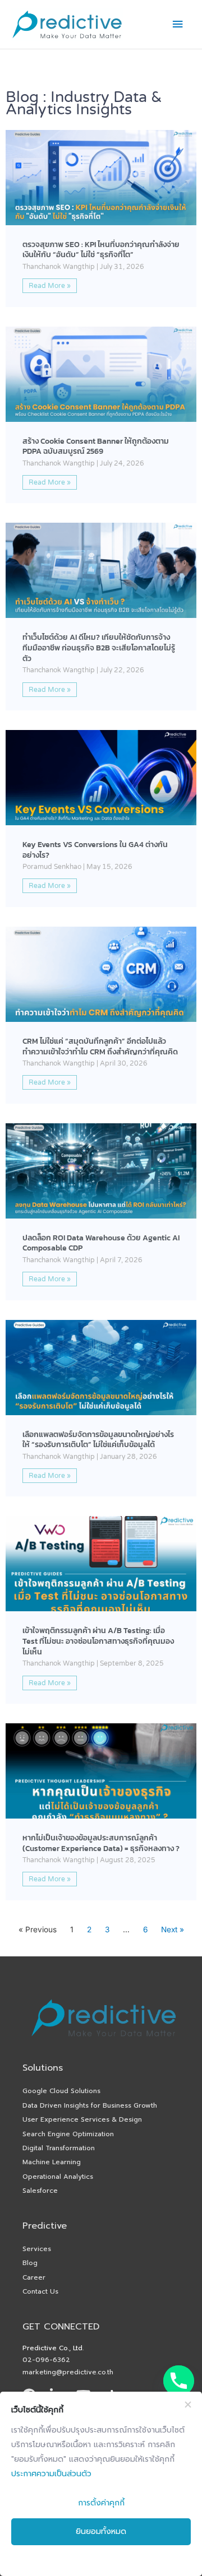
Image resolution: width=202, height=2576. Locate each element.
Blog (30, 2263)
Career (34, 2277)
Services (37, 2249)
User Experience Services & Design (82, 2119)
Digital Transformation (59, 2148)
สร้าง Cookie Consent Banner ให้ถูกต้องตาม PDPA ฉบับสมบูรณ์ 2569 (96, 446)
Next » (173, 1929)
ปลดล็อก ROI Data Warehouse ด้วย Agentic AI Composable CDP (101, 1243)
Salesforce (40, 2191)
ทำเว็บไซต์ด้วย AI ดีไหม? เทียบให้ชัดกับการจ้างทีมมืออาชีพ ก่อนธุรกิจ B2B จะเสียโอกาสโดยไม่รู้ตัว (99, 647)
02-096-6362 (46, 2360)
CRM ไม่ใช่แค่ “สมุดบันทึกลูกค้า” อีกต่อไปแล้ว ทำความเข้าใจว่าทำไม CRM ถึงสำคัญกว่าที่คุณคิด (100, 1046)
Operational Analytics (58, 2177)
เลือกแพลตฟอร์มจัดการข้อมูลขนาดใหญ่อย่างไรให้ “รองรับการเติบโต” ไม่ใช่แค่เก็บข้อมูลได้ (98, 1440)
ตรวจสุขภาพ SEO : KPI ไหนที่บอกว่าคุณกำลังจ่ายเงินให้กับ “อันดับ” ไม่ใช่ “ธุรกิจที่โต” (101, 250)
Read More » (50, 286)
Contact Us (40, 2291)
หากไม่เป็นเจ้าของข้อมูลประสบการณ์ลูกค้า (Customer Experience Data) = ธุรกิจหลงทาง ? (101, 1843)
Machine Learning (52, 2162)
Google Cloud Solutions (61, 2091)
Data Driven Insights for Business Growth (90, 2105)
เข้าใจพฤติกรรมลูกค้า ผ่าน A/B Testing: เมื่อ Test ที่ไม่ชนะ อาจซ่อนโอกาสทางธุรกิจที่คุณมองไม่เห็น (98, 1641)
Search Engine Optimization (68, 2134)
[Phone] (179, 2381)
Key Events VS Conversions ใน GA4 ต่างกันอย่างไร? (95, 850)
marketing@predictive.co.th (68, 2372)
